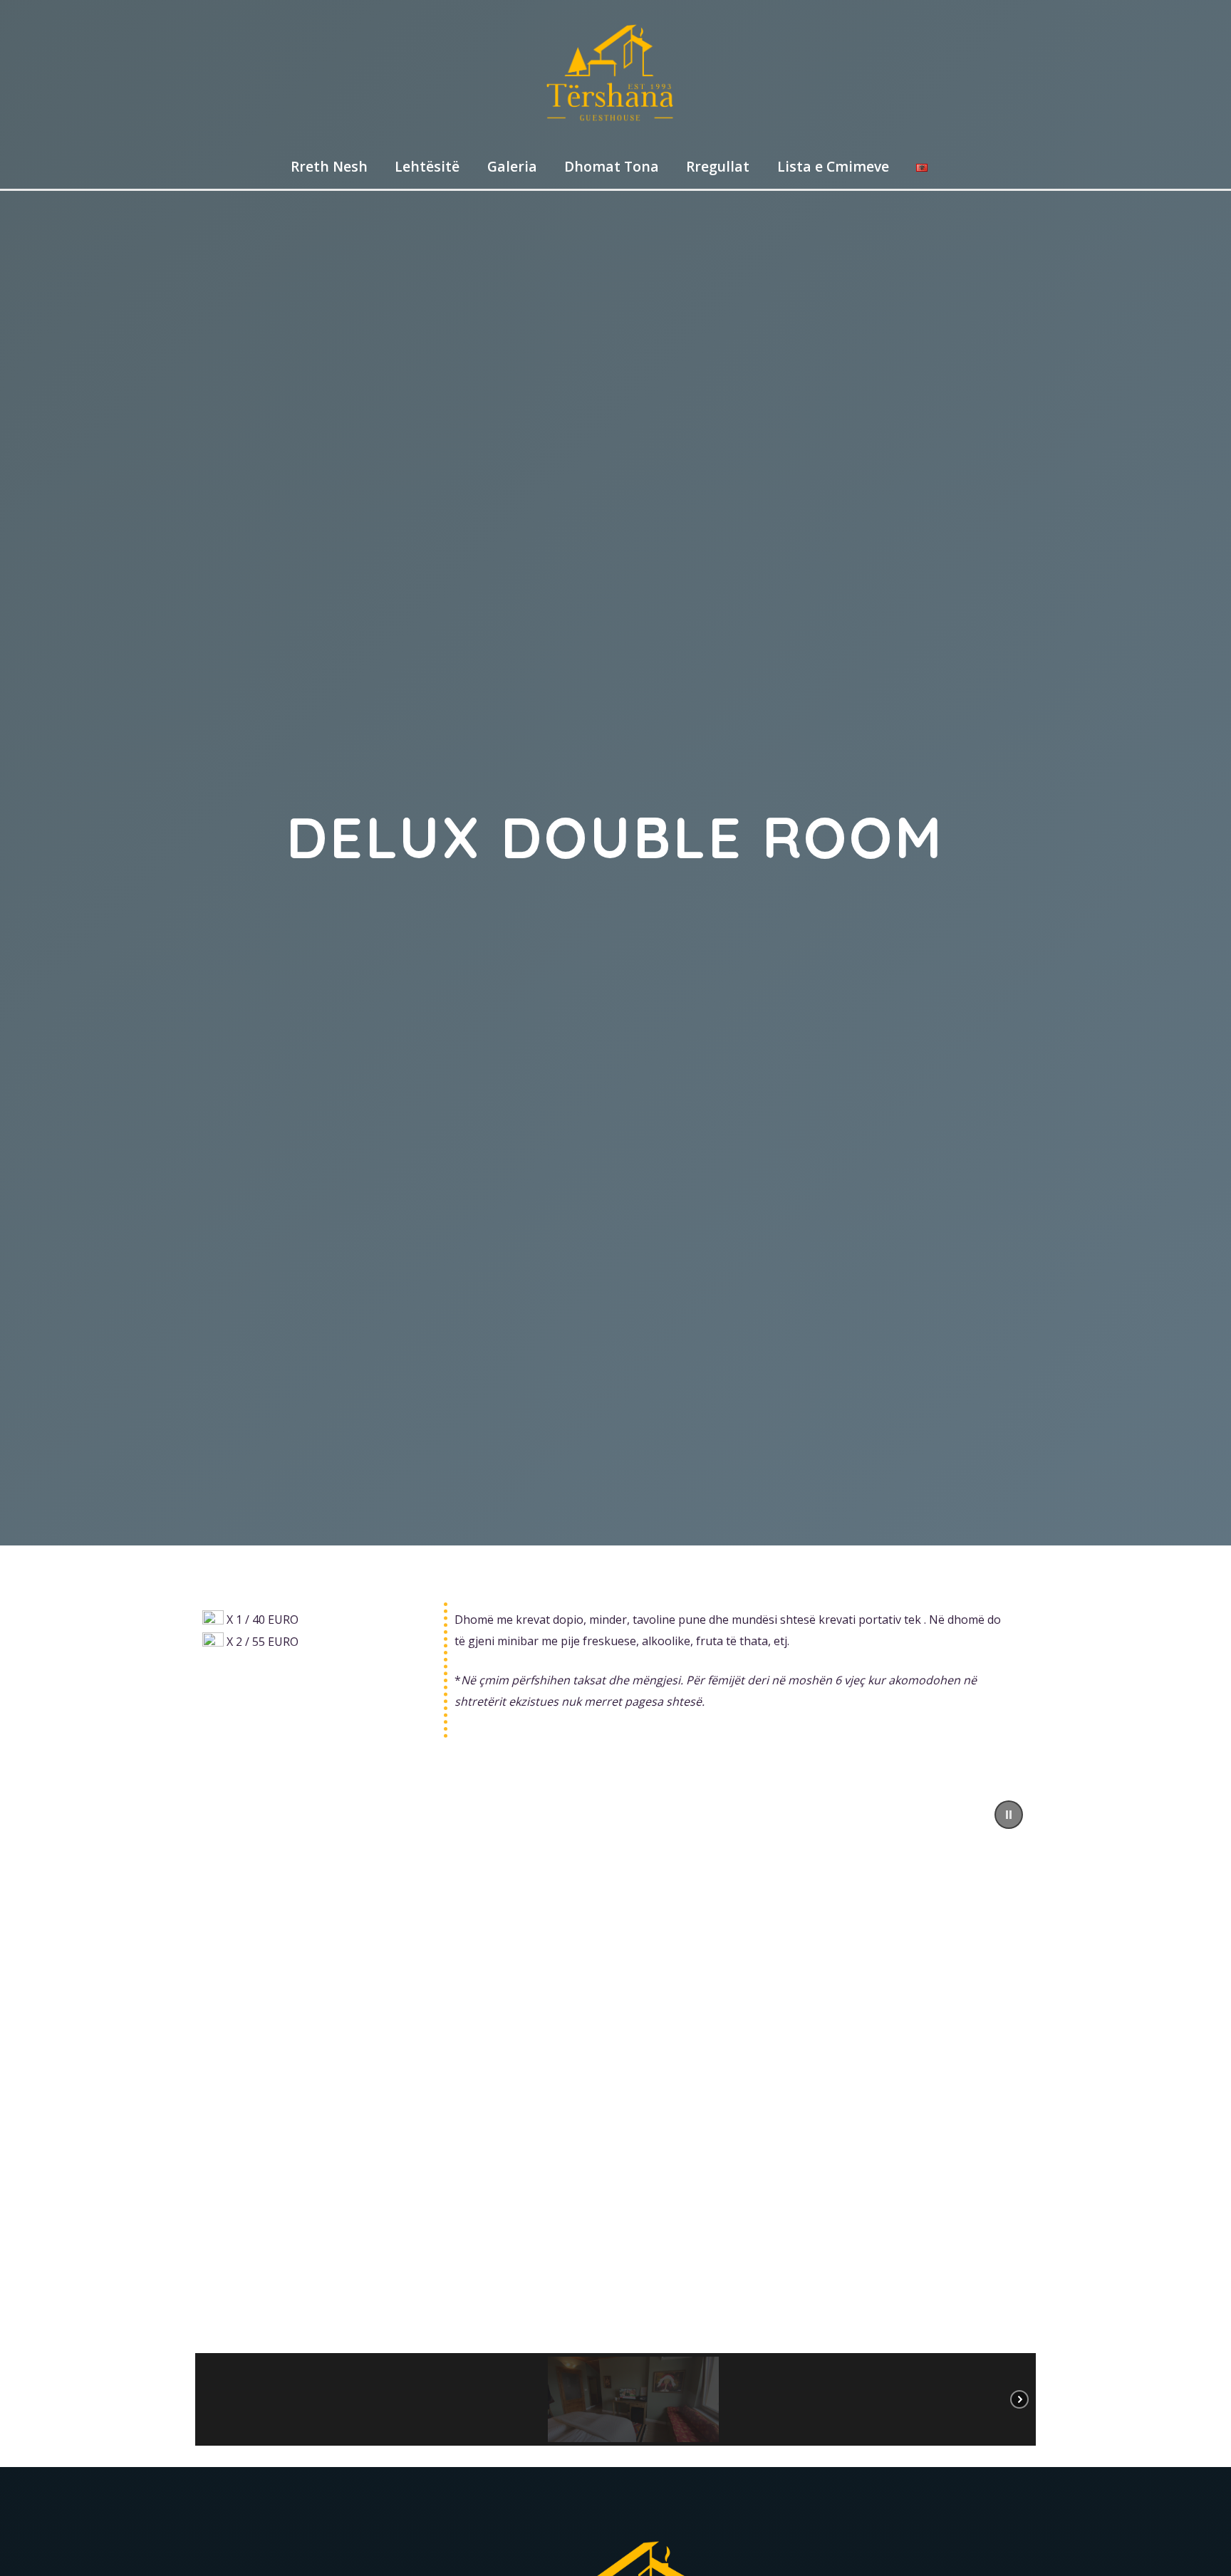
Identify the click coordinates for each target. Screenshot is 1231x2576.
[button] (1009, 1815)
